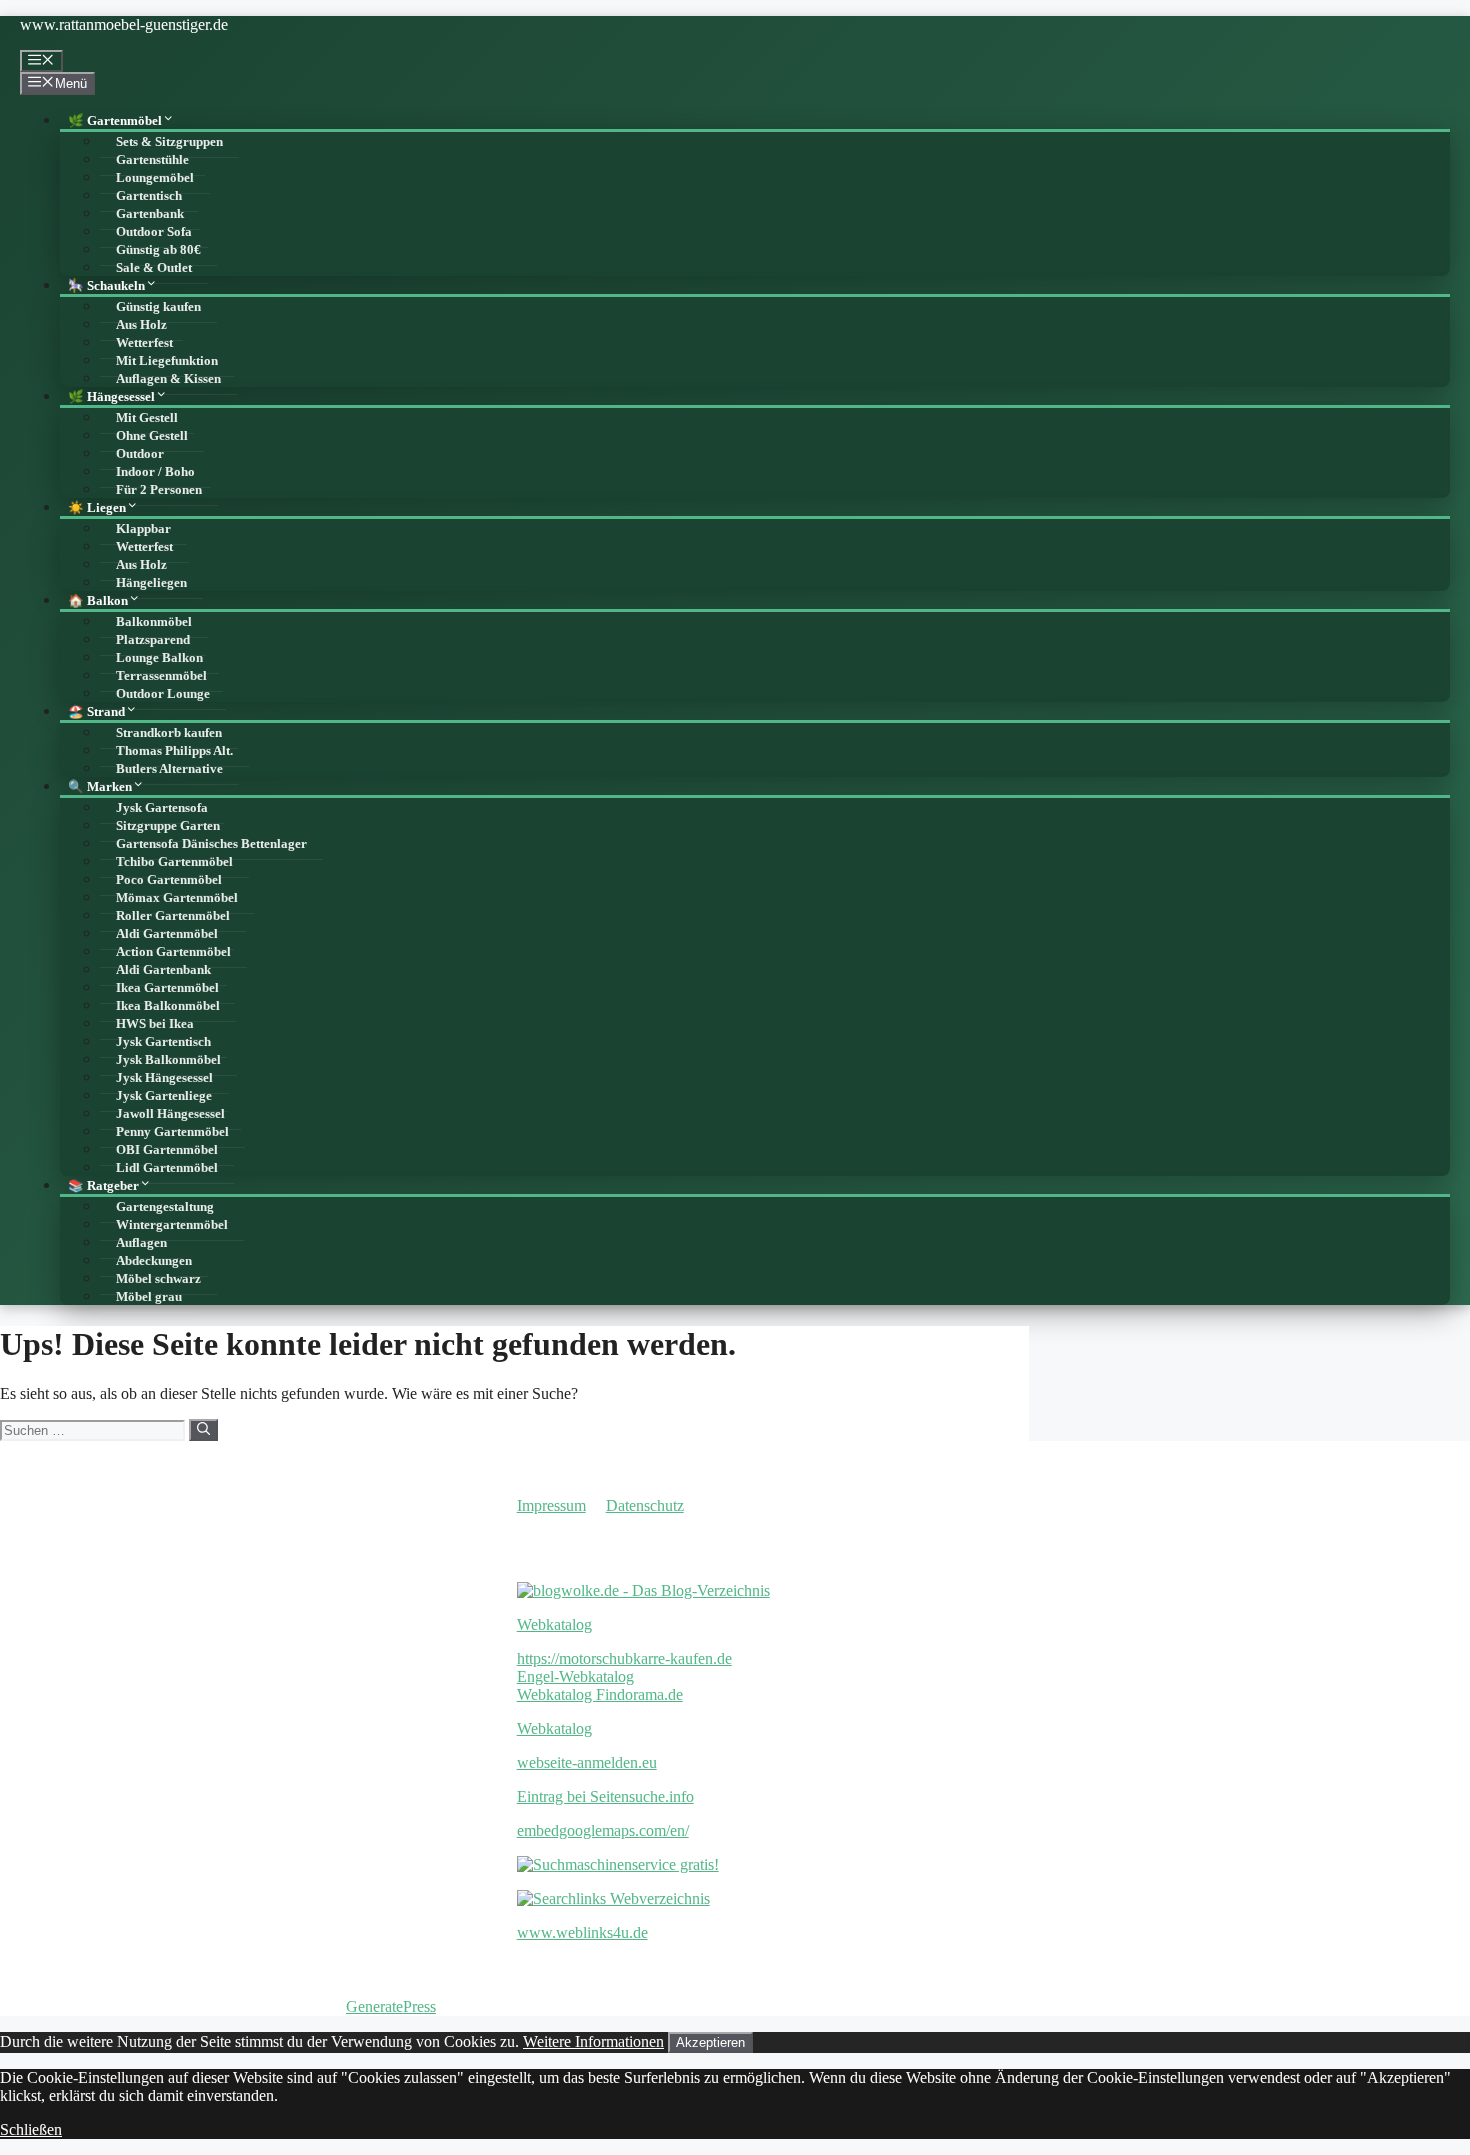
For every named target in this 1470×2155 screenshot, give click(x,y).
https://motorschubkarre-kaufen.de (624, 1658)
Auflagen (141, 1243)
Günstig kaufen (158, 307)
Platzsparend (153, 640)
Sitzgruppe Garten (168, 826)
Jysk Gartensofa (162, 808)
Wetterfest (144, 343)
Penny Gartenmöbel (172, 1132)
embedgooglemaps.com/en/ (603, 1830)
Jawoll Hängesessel (170, 1114)
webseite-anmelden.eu (587, 1762)
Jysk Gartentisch (163, 1042)
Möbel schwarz (158, 1279)
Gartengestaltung (165, 1207)
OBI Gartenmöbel (167, 1150)
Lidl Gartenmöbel (167, 1168)
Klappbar (143, 529)
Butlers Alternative (169, 769)
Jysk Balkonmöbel (168, 1060)
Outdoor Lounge (163, 694)
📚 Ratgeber (103, 1186)
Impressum (551, 1505)
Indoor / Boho (155, 472)
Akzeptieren (710, 2042)
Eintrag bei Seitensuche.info (605, 1796)
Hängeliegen (151, 583)
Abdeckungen (154, 1261)
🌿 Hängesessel (111, 397)
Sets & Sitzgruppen (169, 142)
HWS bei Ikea (155, 1024)
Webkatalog (554, 1624)
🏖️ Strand (96, 712)
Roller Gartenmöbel (173, 916)
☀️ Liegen (97, 508)
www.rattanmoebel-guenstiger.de (124, 24)
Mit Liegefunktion (167, 361)
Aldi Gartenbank (163, 970)
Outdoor (140, 454)
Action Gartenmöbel (173, 952)
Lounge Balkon (159, 658)
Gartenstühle (152, 160)
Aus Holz (141, 325)
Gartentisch (149, 196)
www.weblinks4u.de (582, 1932)
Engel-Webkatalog (575, 1676)
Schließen (31, 2129)
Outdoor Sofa (154, 232)
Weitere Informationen (593, 2041)
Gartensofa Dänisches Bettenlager (211, 844)
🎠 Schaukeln (106, 286)
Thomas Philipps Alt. (174, 751)
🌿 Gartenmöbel (115, 121)
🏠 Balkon (98, 601)
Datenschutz (645, 1505)
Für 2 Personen (159, 490)
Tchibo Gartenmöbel (174, 862)
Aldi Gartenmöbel (167, 934)
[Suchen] (203, 1430)
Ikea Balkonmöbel (168, 1006)
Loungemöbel (155, 178)
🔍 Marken (100, 787)
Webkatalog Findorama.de (600, 1694)
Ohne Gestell (152, 436)
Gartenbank (150, 214)
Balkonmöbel (154, 622)
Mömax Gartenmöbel (177, 898)
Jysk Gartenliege (164, 1096)
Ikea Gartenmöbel (167, 988)
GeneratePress (391, 2006)
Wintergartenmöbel (172, 1225)
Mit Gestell (147, 418)
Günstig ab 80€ (158, 250)
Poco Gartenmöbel (169, 880)
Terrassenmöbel (161, 676)
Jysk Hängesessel (164, 1078)
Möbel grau (149, 1297)
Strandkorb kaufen (169, 733)
